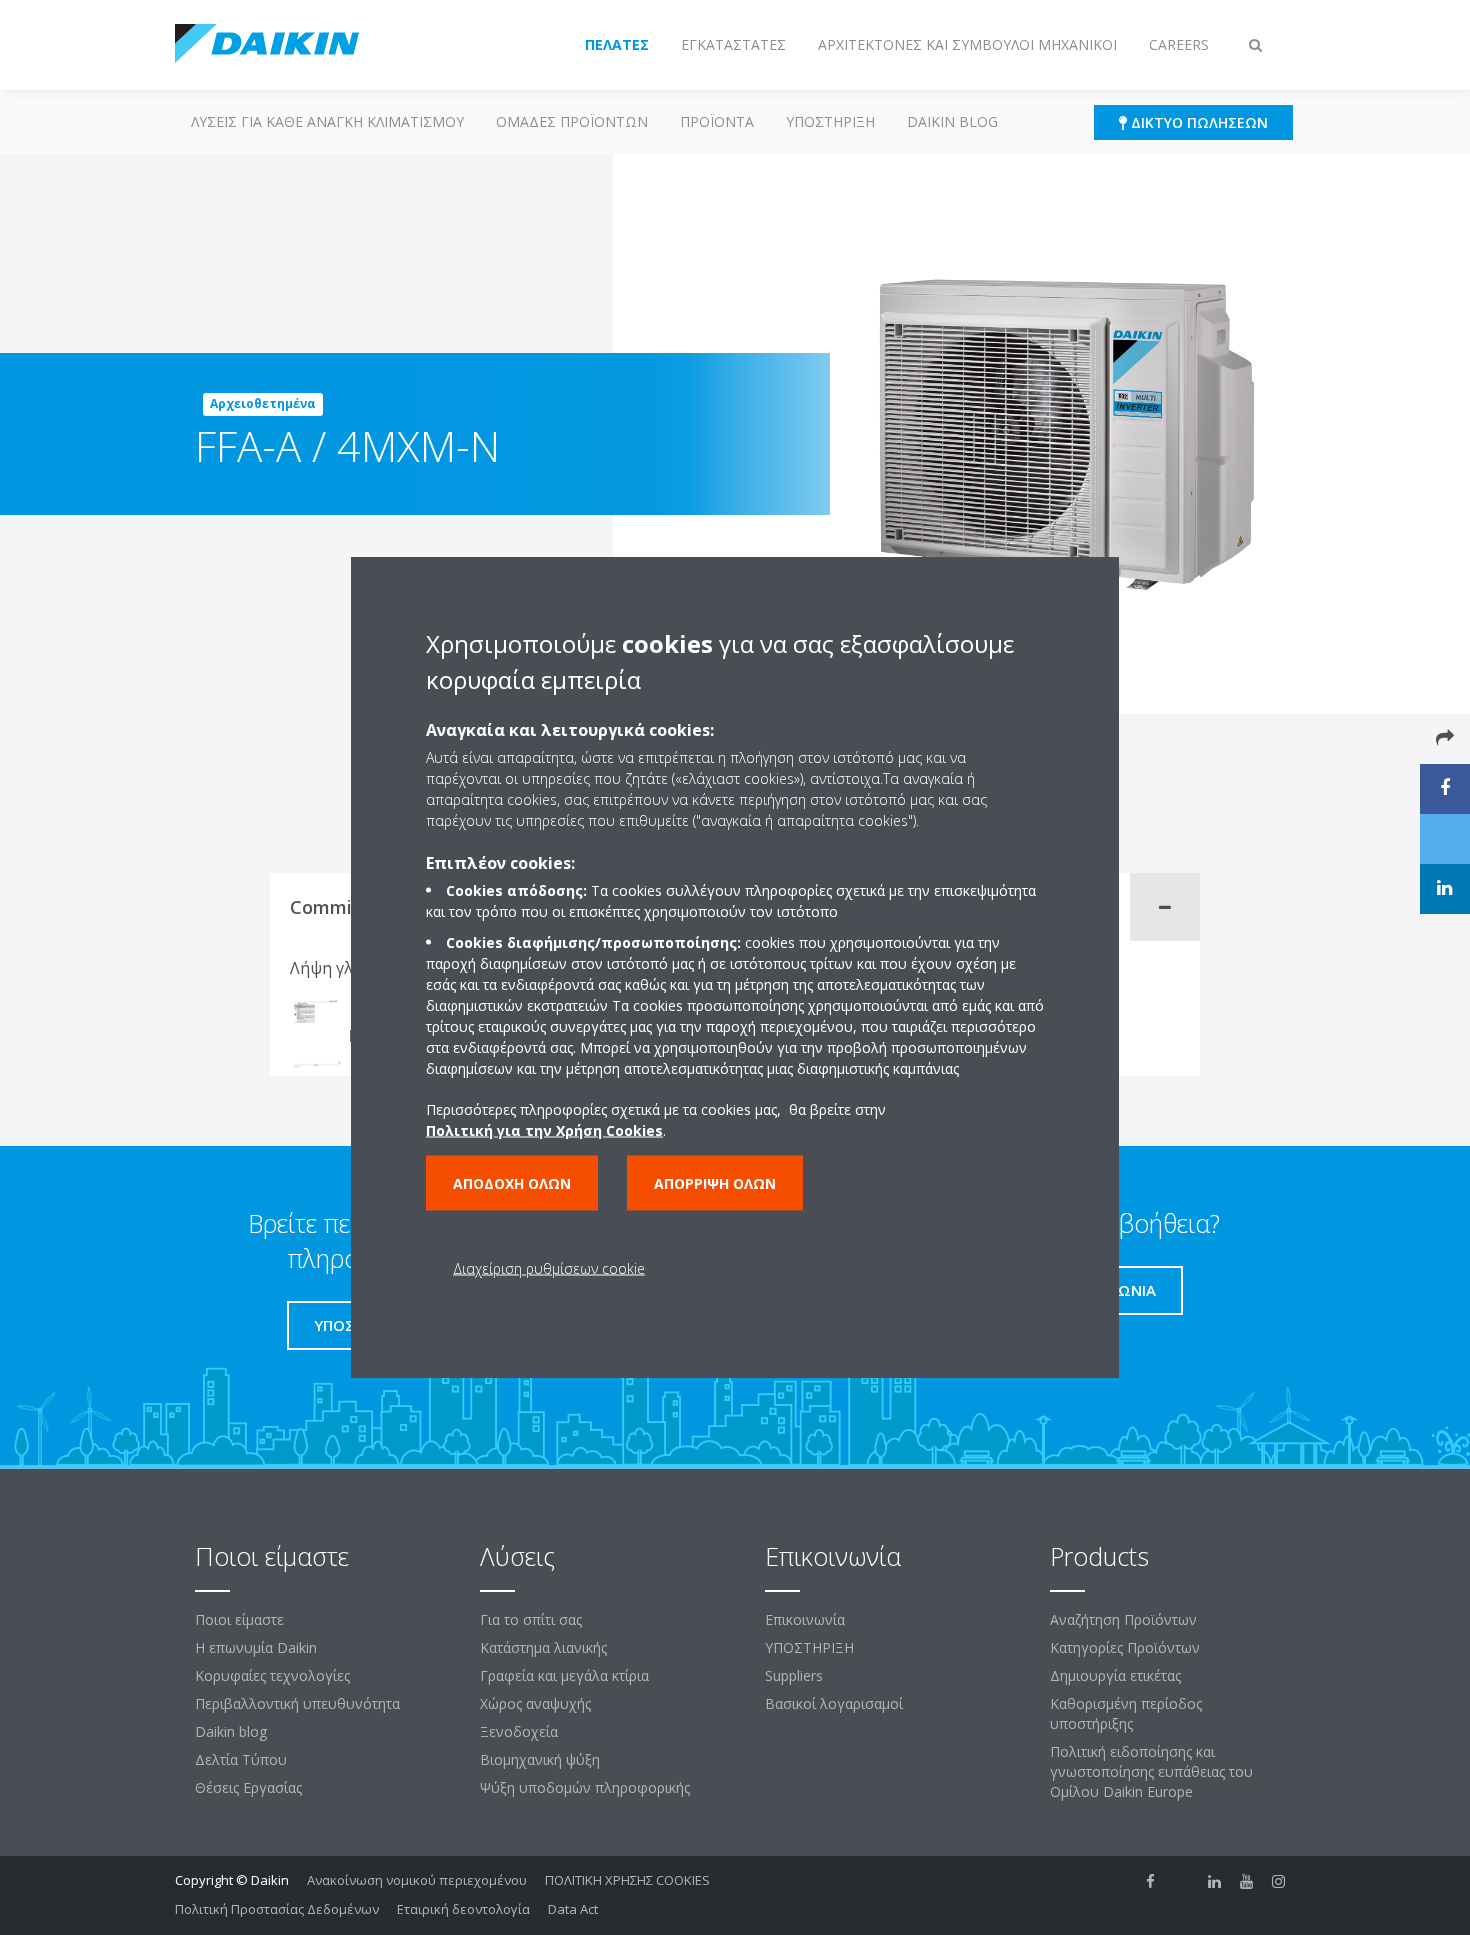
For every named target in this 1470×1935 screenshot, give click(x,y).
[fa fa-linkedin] (1215, 1882)
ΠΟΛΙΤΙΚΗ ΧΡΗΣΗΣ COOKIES (627, 1880)
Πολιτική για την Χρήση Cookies (544, 1129)
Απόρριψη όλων (715, 1182)
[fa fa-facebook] (1151, 1882)
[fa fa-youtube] (1247, 1882)
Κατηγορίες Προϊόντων (1125, 1647)
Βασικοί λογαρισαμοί (834, 1703)
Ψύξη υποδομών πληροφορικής (585, 1787)
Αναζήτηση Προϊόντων (1123, 1619)
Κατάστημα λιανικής (543, 1647)
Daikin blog (952, 121)
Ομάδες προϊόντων (572, 121)
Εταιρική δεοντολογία (463, 1909)
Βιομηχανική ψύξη (540, 1759)
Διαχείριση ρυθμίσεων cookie (549, 1267)
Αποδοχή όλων (512, 1182)
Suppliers (794, 1675)
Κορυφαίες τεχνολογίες (272, 1675)
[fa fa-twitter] (1183, 1882)
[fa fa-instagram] (1279, 1882)
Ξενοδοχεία (519, 1731)
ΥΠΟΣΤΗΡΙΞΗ (830, 121)
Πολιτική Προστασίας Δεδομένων (277, 1909)
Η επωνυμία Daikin (256, 1647)
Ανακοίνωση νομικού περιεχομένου (417, 1880)
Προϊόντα (717, 121)
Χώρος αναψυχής (535, 1703)
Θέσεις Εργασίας (248, 1787)
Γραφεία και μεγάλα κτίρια (564, 1675)
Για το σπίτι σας (531, 1619)
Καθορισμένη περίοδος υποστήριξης (1126, 1713)
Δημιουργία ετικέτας (1115, 1675)
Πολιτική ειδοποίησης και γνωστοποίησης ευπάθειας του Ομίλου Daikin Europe (1151, 1771)
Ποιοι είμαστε (239, 1619)
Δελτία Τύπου (241, 1759)
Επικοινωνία (805, 1619)
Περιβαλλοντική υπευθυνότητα (297, 1703)
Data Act (573, 1909)
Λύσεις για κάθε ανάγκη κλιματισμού (327, 121)
